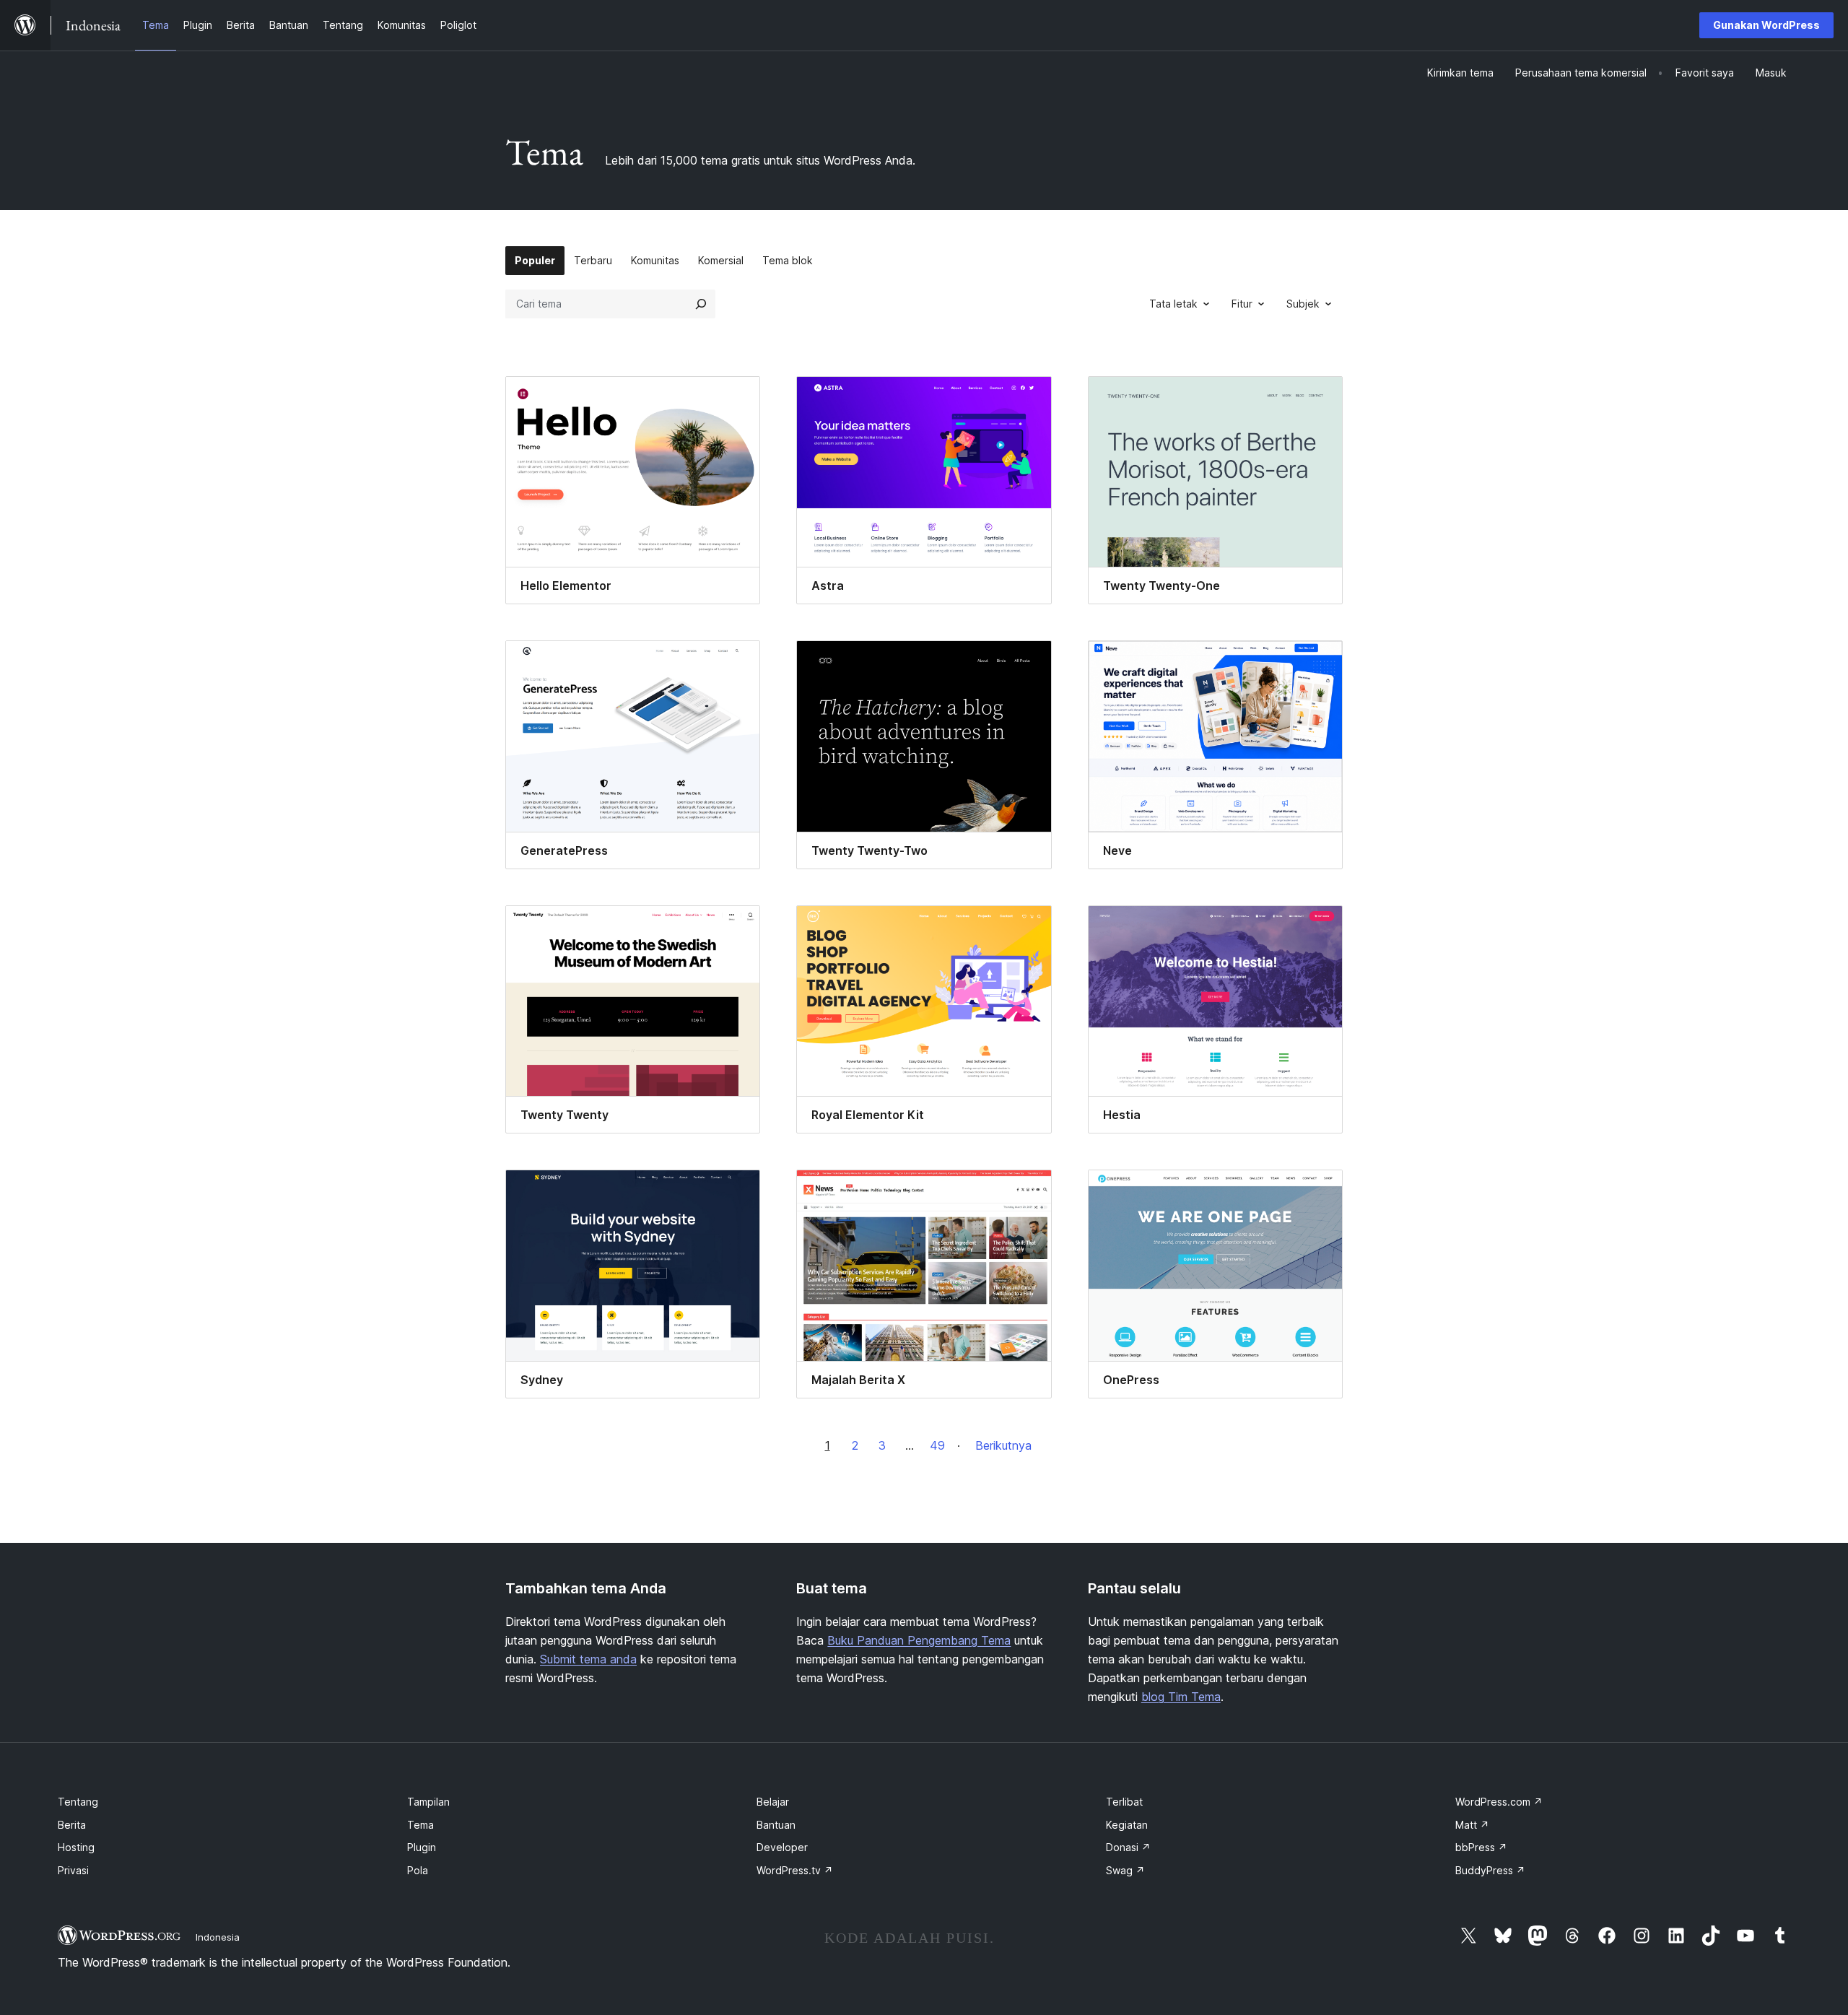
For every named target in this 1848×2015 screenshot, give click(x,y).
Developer (782, 1847)
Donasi (1128, 1847)
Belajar (773, 1802)
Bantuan (776, 1825)
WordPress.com (1499, 1802)
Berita (72, 1825)
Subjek (1303, 304)
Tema (420, 1825)
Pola (418, 1870)
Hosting (76, 1847)
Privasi (73, 1870)
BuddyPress (1490, 1870)
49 (937, 1445)
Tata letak (1173, 304)
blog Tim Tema (1181, 1697)
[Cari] (701, 304)
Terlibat (1124, 1802)
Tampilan (428, 1802)
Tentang (78, 1802)
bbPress (1481, 1847)
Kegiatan (1127, 1825)
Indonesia (218, 1937)
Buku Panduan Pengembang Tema (919, 1640)
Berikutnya (1003, 1445)
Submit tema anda (588, 1659)
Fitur (1242, 304)
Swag (1125, 1870)
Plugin (422, 1847)
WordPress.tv (795, 1870)
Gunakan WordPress (1766, 25)
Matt (1472, 1825)
